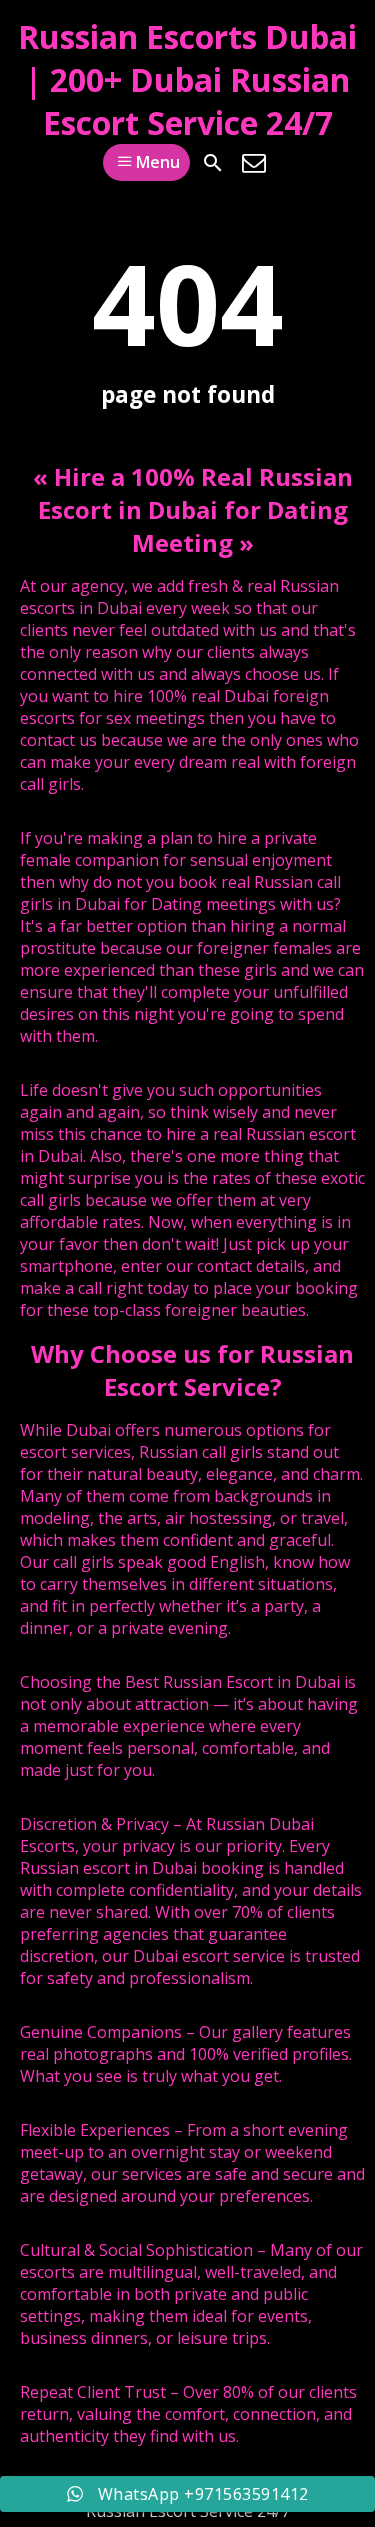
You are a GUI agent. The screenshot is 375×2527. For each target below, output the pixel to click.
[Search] (213, 163)
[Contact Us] (254, 163)
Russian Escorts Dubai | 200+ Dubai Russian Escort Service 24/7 (187, 79)
